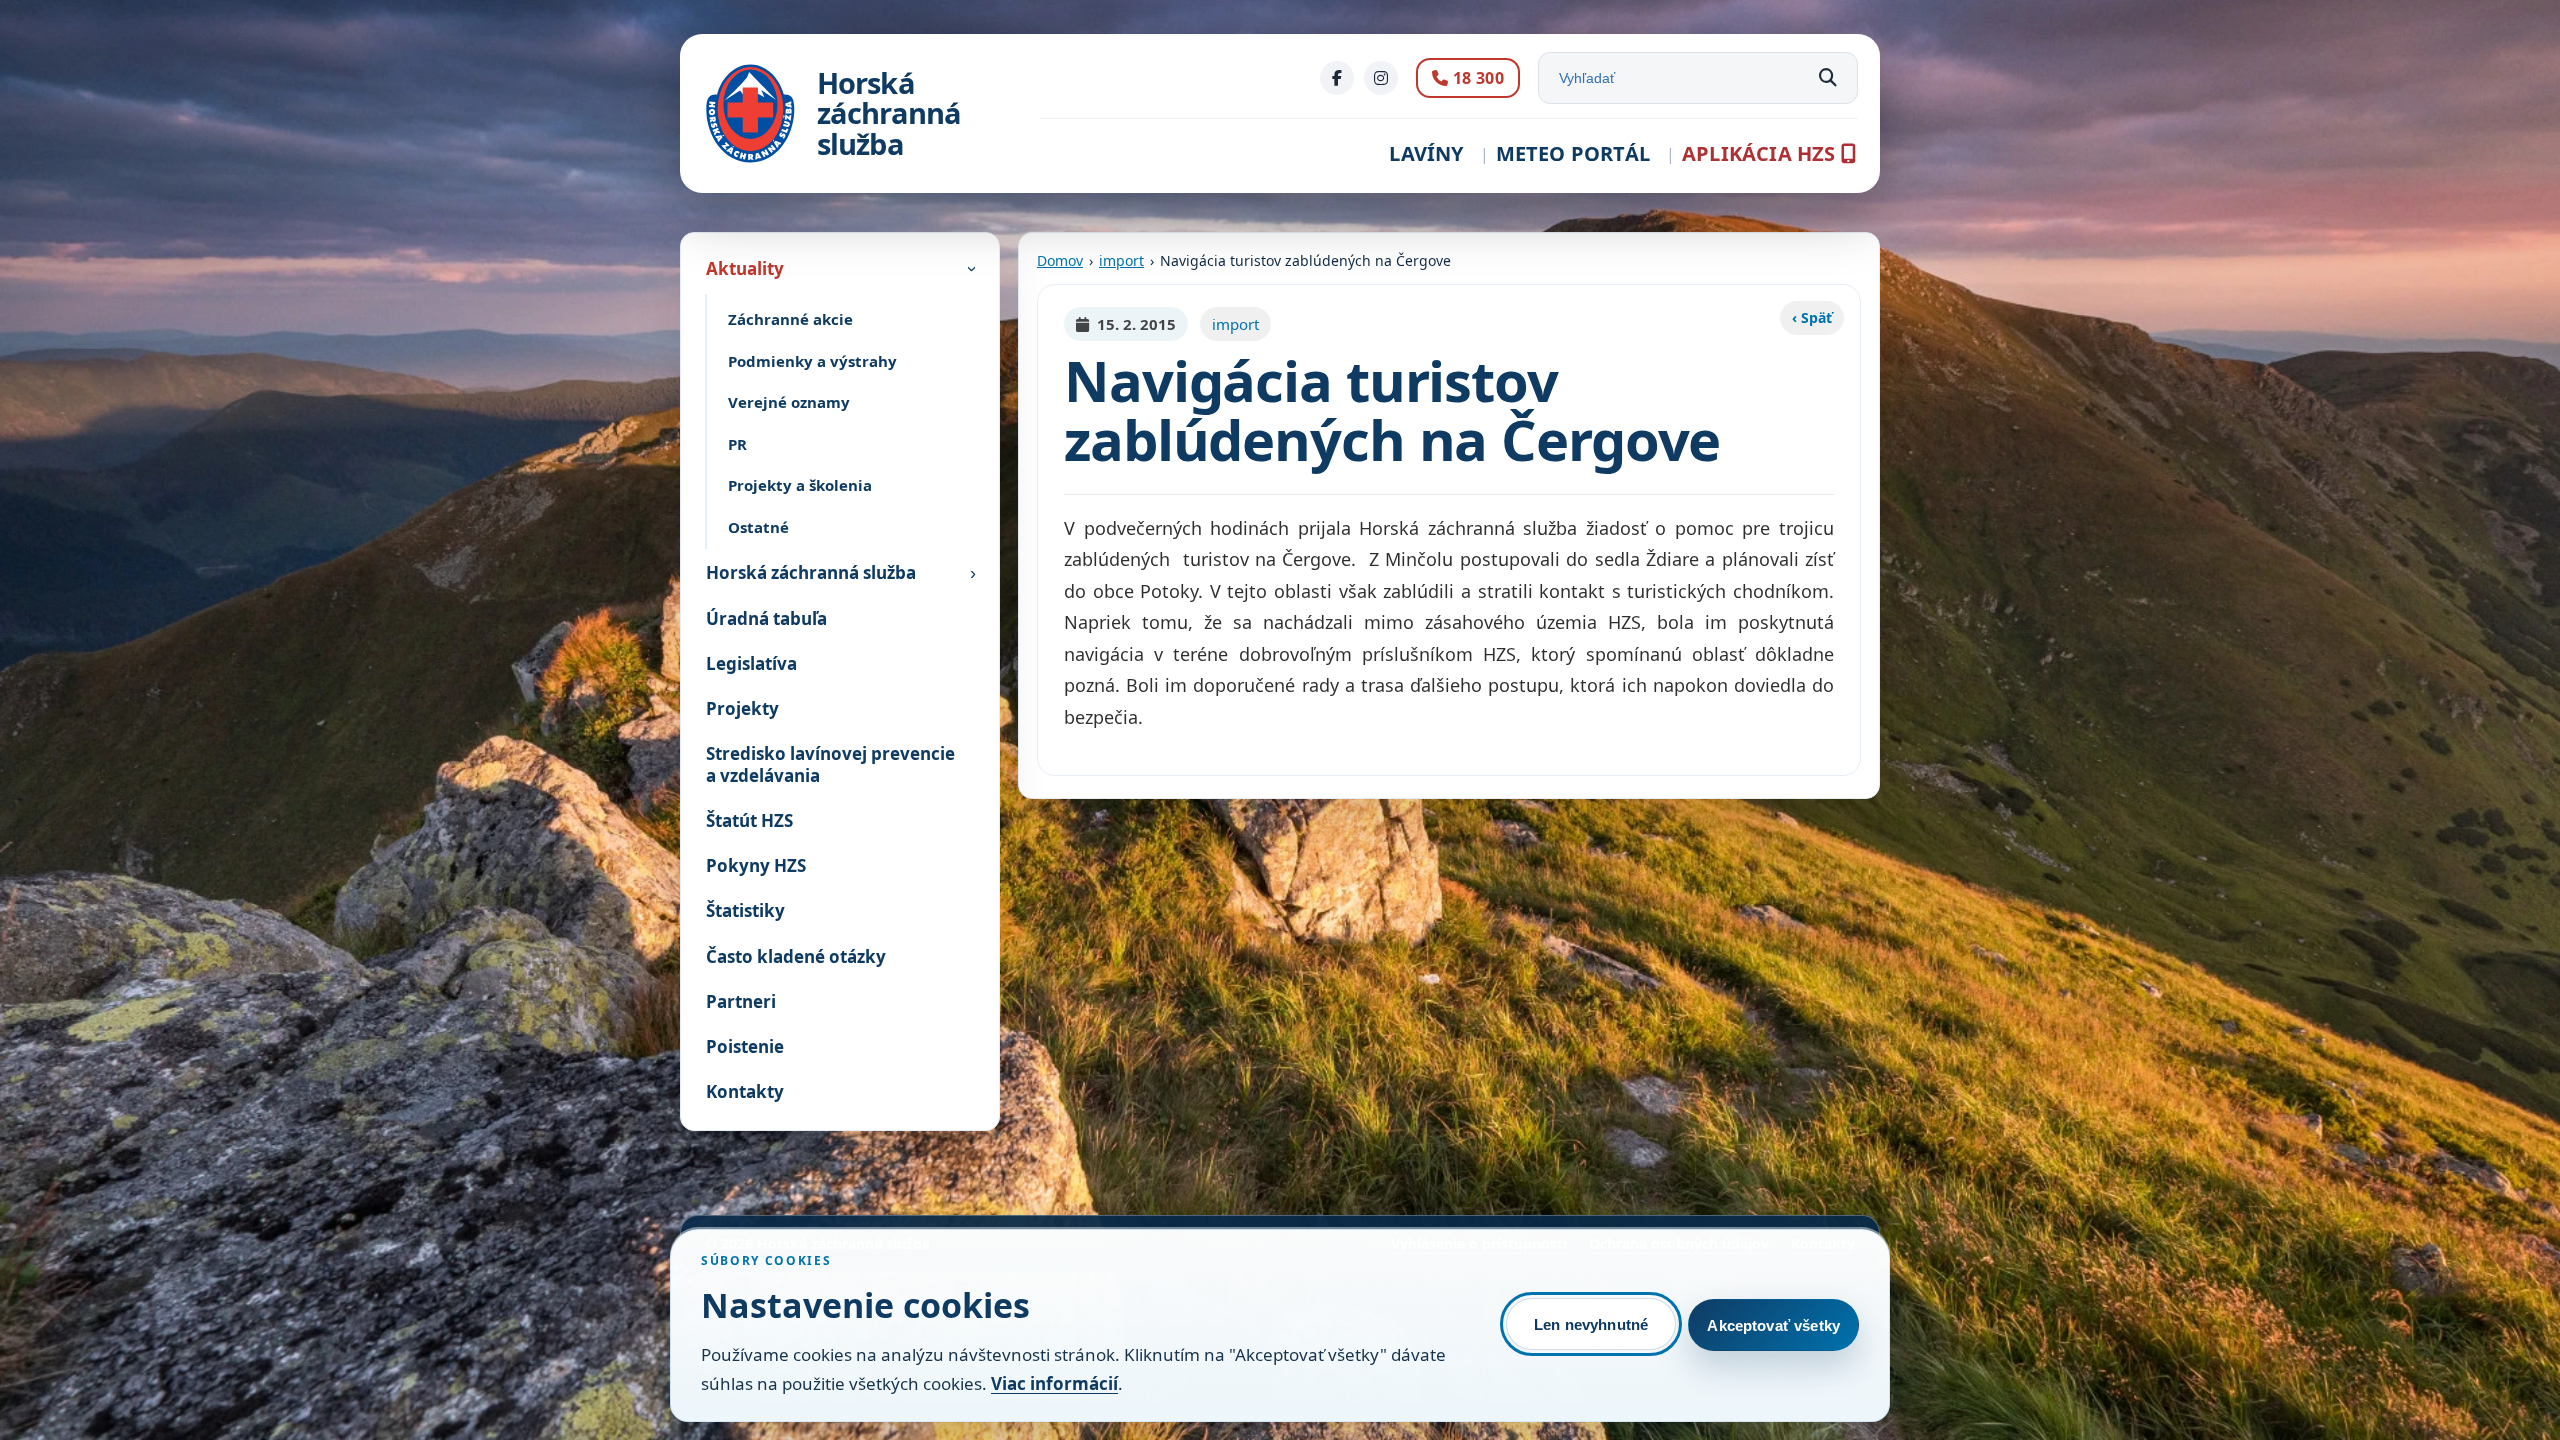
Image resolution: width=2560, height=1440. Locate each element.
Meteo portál (1573, 153)
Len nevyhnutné (1591, 1324)
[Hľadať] (1828, 78)
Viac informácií (1054, 1383)
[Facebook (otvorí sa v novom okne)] (1337, 78)
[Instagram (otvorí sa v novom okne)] (1381, 78)
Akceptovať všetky (1773, 1325)
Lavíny (1426, 153)
